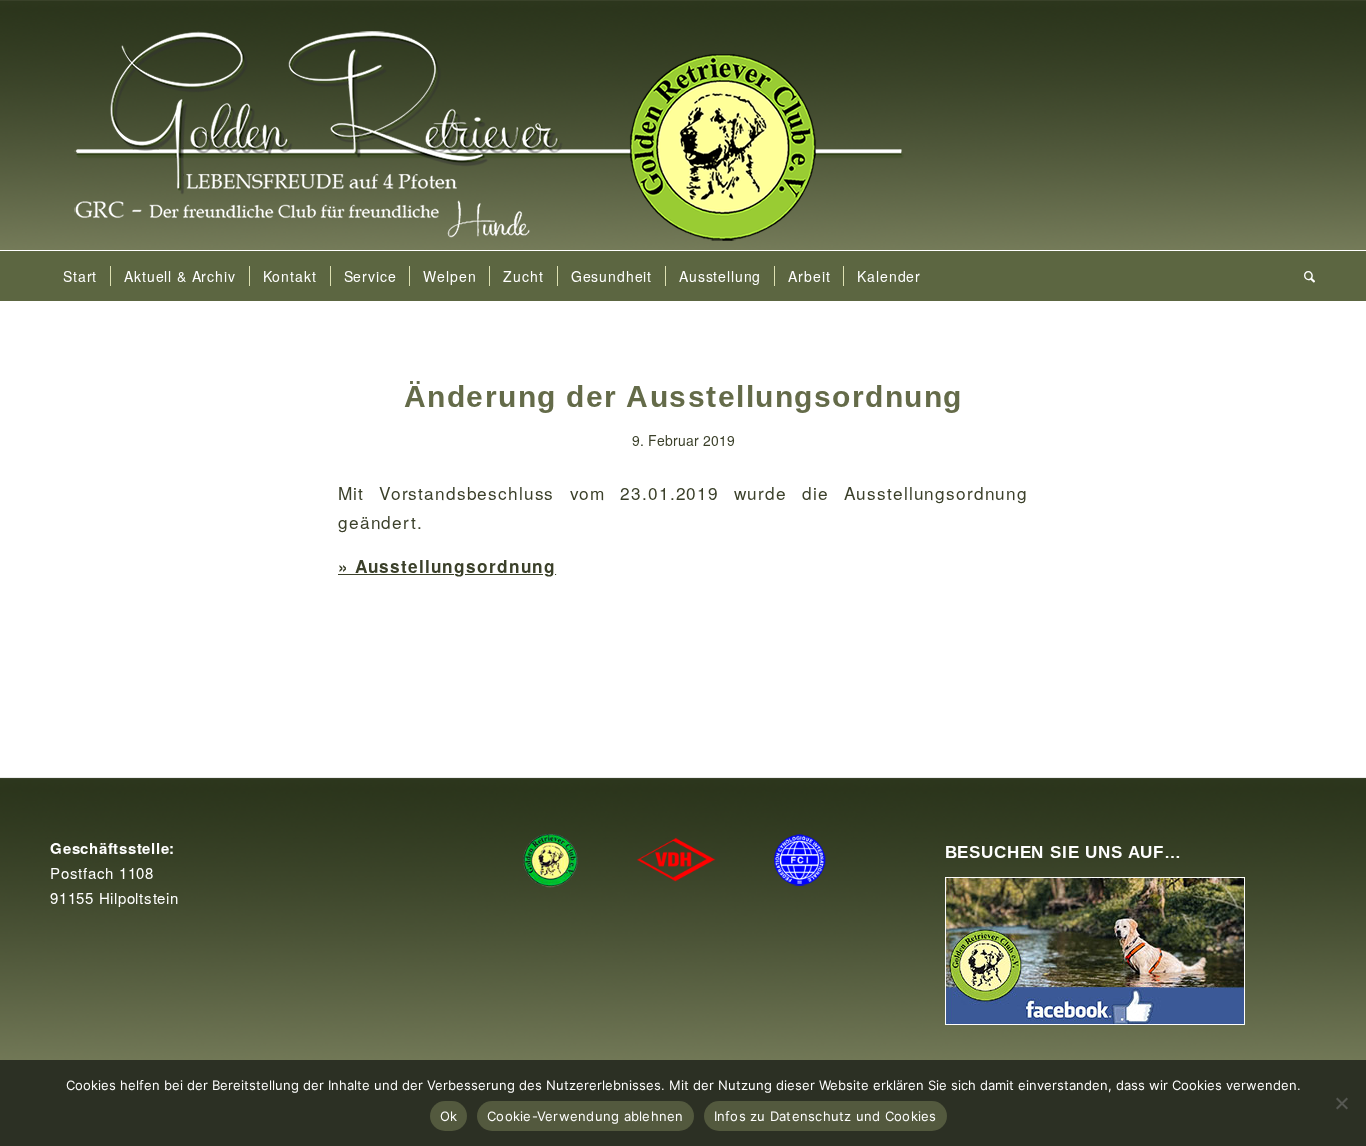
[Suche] (1303, 276)
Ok (449, 1116)
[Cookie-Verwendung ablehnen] (1341, 1103)
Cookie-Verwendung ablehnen (585, 1116)
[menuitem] (80, 276)
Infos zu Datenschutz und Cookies (825, 1116)
